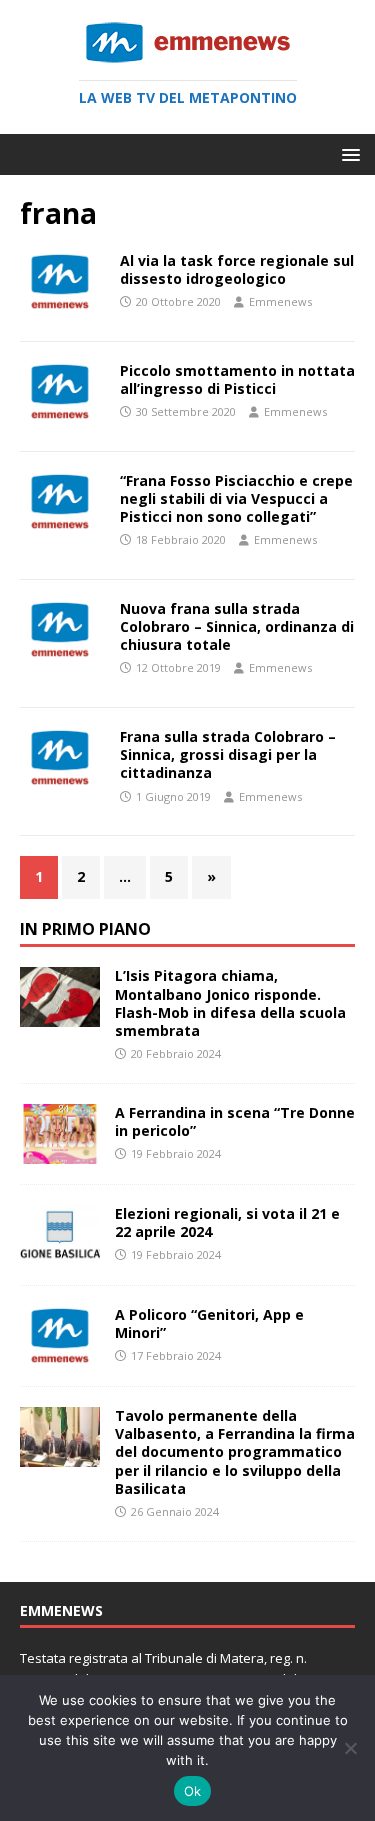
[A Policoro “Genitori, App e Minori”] (60, 1354)
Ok (193, 1791)
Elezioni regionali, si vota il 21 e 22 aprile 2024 (227, 1222)
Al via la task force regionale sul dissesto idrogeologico (237, 269)
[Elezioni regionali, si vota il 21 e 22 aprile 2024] (60, 1253)
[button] (347, 153)
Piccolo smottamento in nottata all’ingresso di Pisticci (237, 379)
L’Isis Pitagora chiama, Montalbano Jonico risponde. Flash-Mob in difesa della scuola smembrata (230, 1003)
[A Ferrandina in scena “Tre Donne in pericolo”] (60, 1151)
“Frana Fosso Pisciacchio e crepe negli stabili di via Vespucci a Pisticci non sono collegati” (236, 498)
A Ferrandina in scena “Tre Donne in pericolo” (235, 1121)
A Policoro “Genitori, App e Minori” (209, 1323)
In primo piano (85, 929)
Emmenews (280, 301)
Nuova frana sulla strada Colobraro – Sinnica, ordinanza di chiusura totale (237, 626)
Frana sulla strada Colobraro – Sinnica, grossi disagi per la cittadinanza (228, 754)
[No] (350, 1748)
